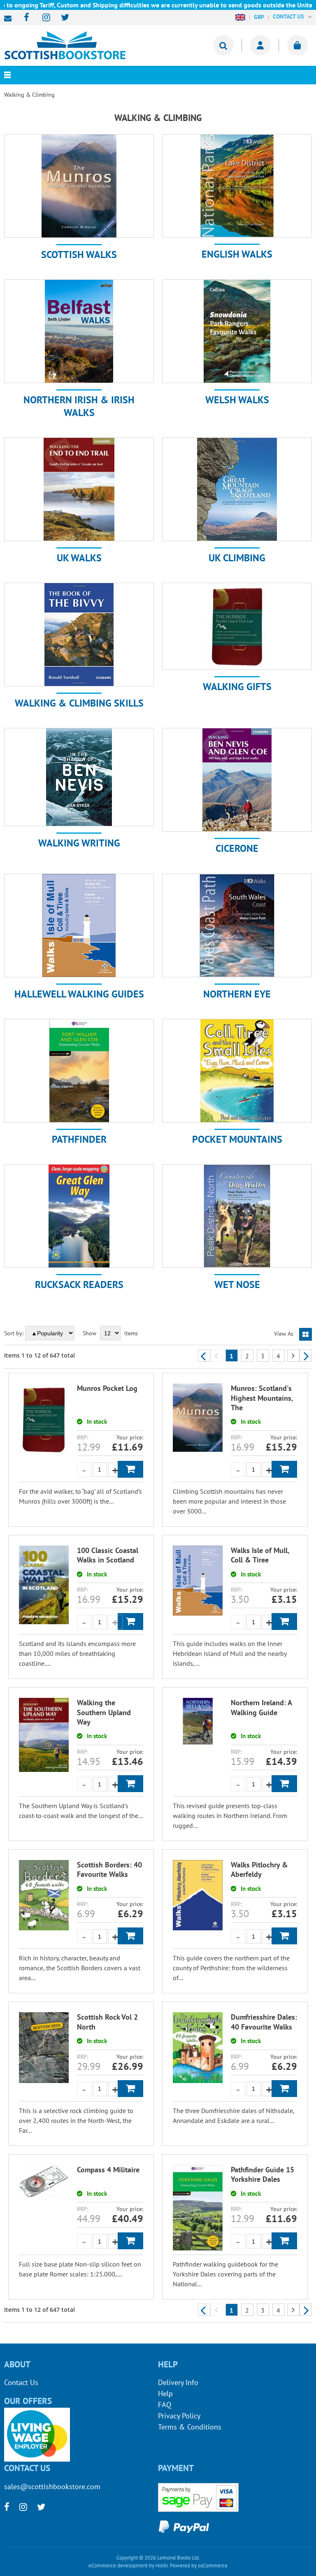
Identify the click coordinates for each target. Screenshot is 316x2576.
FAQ (165, 2405)
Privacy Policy (179, 2416)
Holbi (162, 2566)
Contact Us (21, 2382)
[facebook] (24, 18)
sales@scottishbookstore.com (10, 19)
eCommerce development (118, 2566)
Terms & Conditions (190, 2427)
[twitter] (61, 18)
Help (165, 2393)
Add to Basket (130, 1469)
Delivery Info (178, 2382)
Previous (204, 1355)
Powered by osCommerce (199, 2566)
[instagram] (43, 18)
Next (306, 1355)
